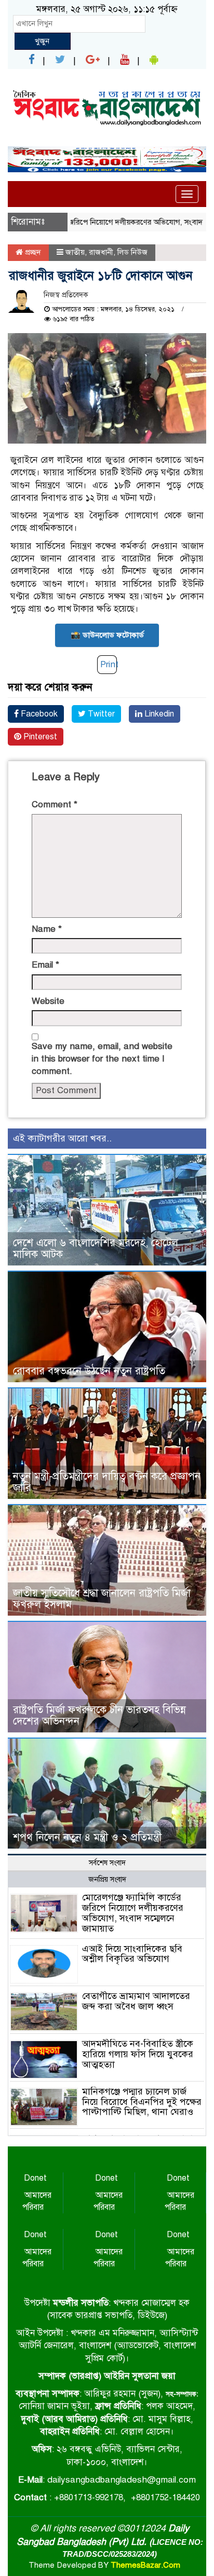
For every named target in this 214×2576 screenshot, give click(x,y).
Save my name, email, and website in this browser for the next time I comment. (102, 1059)
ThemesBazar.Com (145, 2565)
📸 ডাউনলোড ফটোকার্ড (107, 635)
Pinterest (39, 737)
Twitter (100, 714)
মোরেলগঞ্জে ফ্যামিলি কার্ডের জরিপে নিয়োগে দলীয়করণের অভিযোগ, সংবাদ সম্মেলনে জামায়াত (133, 1913)
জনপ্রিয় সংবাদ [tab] (107, 1879)
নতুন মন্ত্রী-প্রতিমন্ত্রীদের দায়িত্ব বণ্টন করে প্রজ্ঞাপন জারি (107, 1482)
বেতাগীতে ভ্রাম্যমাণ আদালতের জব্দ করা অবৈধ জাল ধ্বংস (136, 2001)
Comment (55, 804)
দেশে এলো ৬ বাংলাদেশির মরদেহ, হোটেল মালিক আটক (96, 1249)
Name (47, 929)
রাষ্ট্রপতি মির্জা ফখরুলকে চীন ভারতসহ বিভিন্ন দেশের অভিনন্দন (99, 1716)
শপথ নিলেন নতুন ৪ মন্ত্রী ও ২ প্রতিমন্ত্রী (87, 1837)
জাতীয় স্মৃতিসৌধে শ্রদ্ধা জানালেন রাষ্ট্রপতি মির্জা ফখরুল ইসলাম (102, 1599)
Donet (35, 2178)
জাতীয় (75, 252)
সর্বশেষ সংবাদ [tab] (107, 1863)
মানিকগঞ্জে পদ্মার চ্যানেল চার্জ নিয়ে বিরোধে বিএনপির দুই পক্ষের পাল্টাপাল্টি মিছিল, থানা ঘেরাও (142, 2102)
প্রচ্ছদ (32, 252)
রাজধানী (101, 252)
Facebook (38, 714)
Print (109, 664)
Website (48, 1001)
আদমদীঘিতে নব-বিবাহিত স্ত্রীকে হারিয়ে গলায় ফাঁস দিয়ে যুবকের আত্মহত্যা (138, 2054)
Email (45, 965)
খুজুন (42, 41)
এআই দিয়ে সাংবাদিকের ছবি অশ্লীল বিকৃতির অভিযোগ (132, 1954)
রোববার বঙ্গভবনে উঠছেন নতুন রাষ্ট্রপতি (89, 1371)
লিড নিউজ (132, 252)
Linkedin (158, 714)
